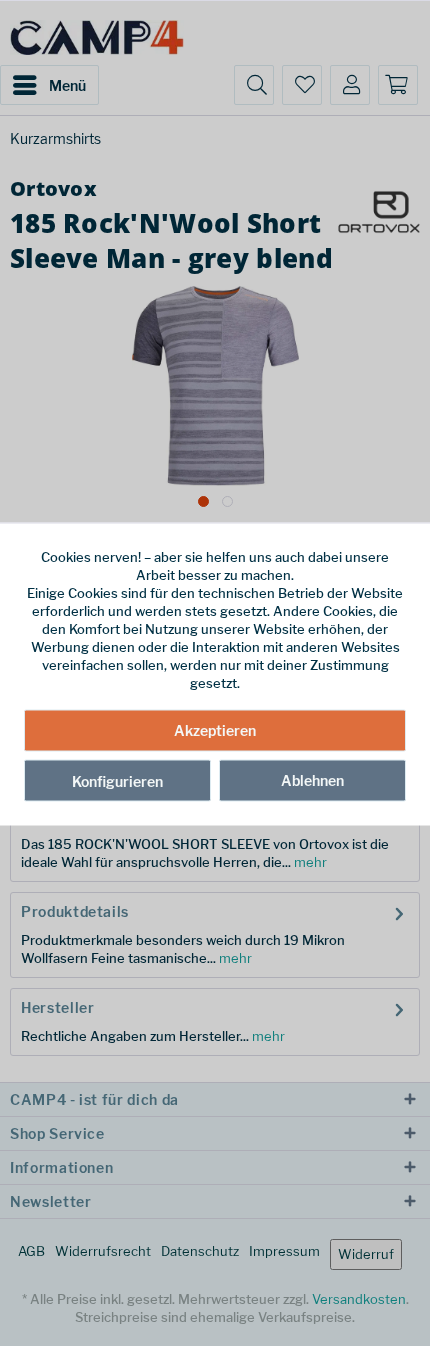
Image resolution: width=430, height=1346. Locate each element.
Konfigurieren (117, 780)
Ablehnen (312, 779)
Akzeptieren (215, 729)
